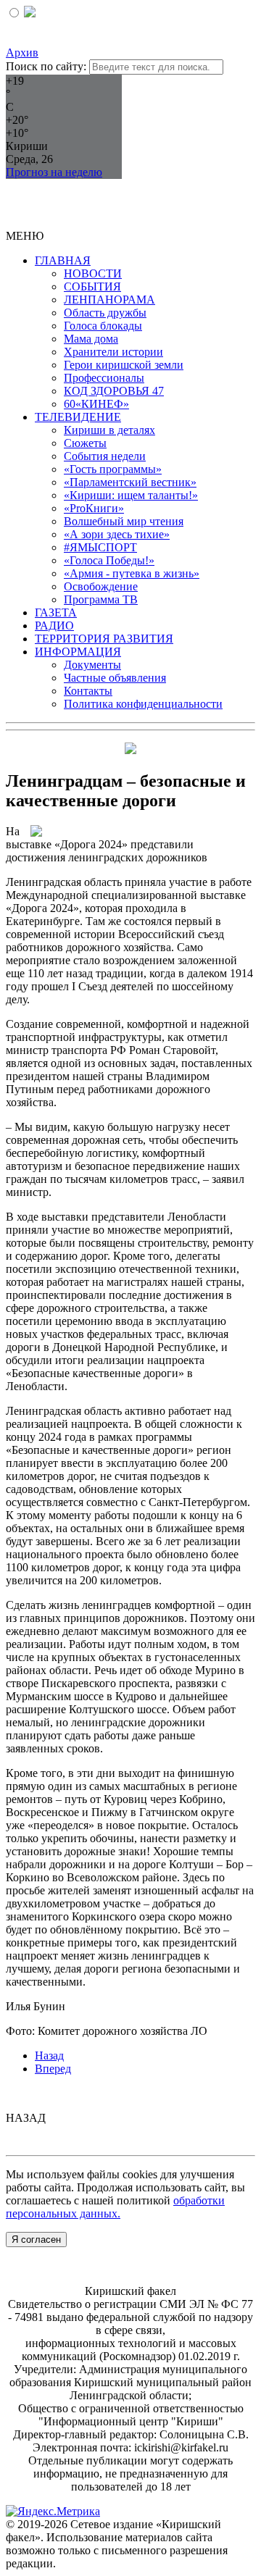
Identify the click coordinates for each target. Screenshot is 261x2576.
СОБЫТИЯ (92, 287)
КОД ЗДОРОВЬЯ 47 (114, 391)
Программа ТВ (101, 599)
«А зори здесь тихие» (117, 534)
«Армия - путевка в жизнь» (132, 573)
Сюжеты (85, 443)
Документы (92, 665)
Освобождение (101, 586)
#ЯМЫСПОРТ (100, 547)
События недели (105, 456)
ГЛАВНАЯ (63, 260)
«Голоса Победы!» (109, 560)
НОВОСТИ (93, 273)
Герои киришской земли (124, 365)
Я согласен (36, 2240)
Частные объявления (115, 678)
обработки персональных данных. (115, 2207)
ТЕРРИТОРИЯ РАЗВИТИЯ (104, 639)
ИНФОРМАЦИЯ (78, 652)
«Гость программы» (113, 469)
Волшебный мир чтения (124, 521)
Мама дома (91, 339)
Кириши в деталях (109, 430)
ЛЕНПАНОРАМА (109, 300)
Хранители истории (113, 352)
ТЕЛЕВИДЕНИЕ (78, 417)
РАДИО (54, 626)
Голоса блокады (103, 326)
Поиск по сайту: (46, 66)
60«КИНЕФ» (96, 404)
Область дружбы (105, 313)
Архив (22, 53)
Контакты (88, 691)
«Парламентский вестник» (130, 482)
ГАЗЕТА (56, 612)
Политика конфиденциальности (143, 704)
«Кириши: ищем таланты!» (131, 495)
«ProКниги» (94, 508)
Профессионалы (104, 378)
